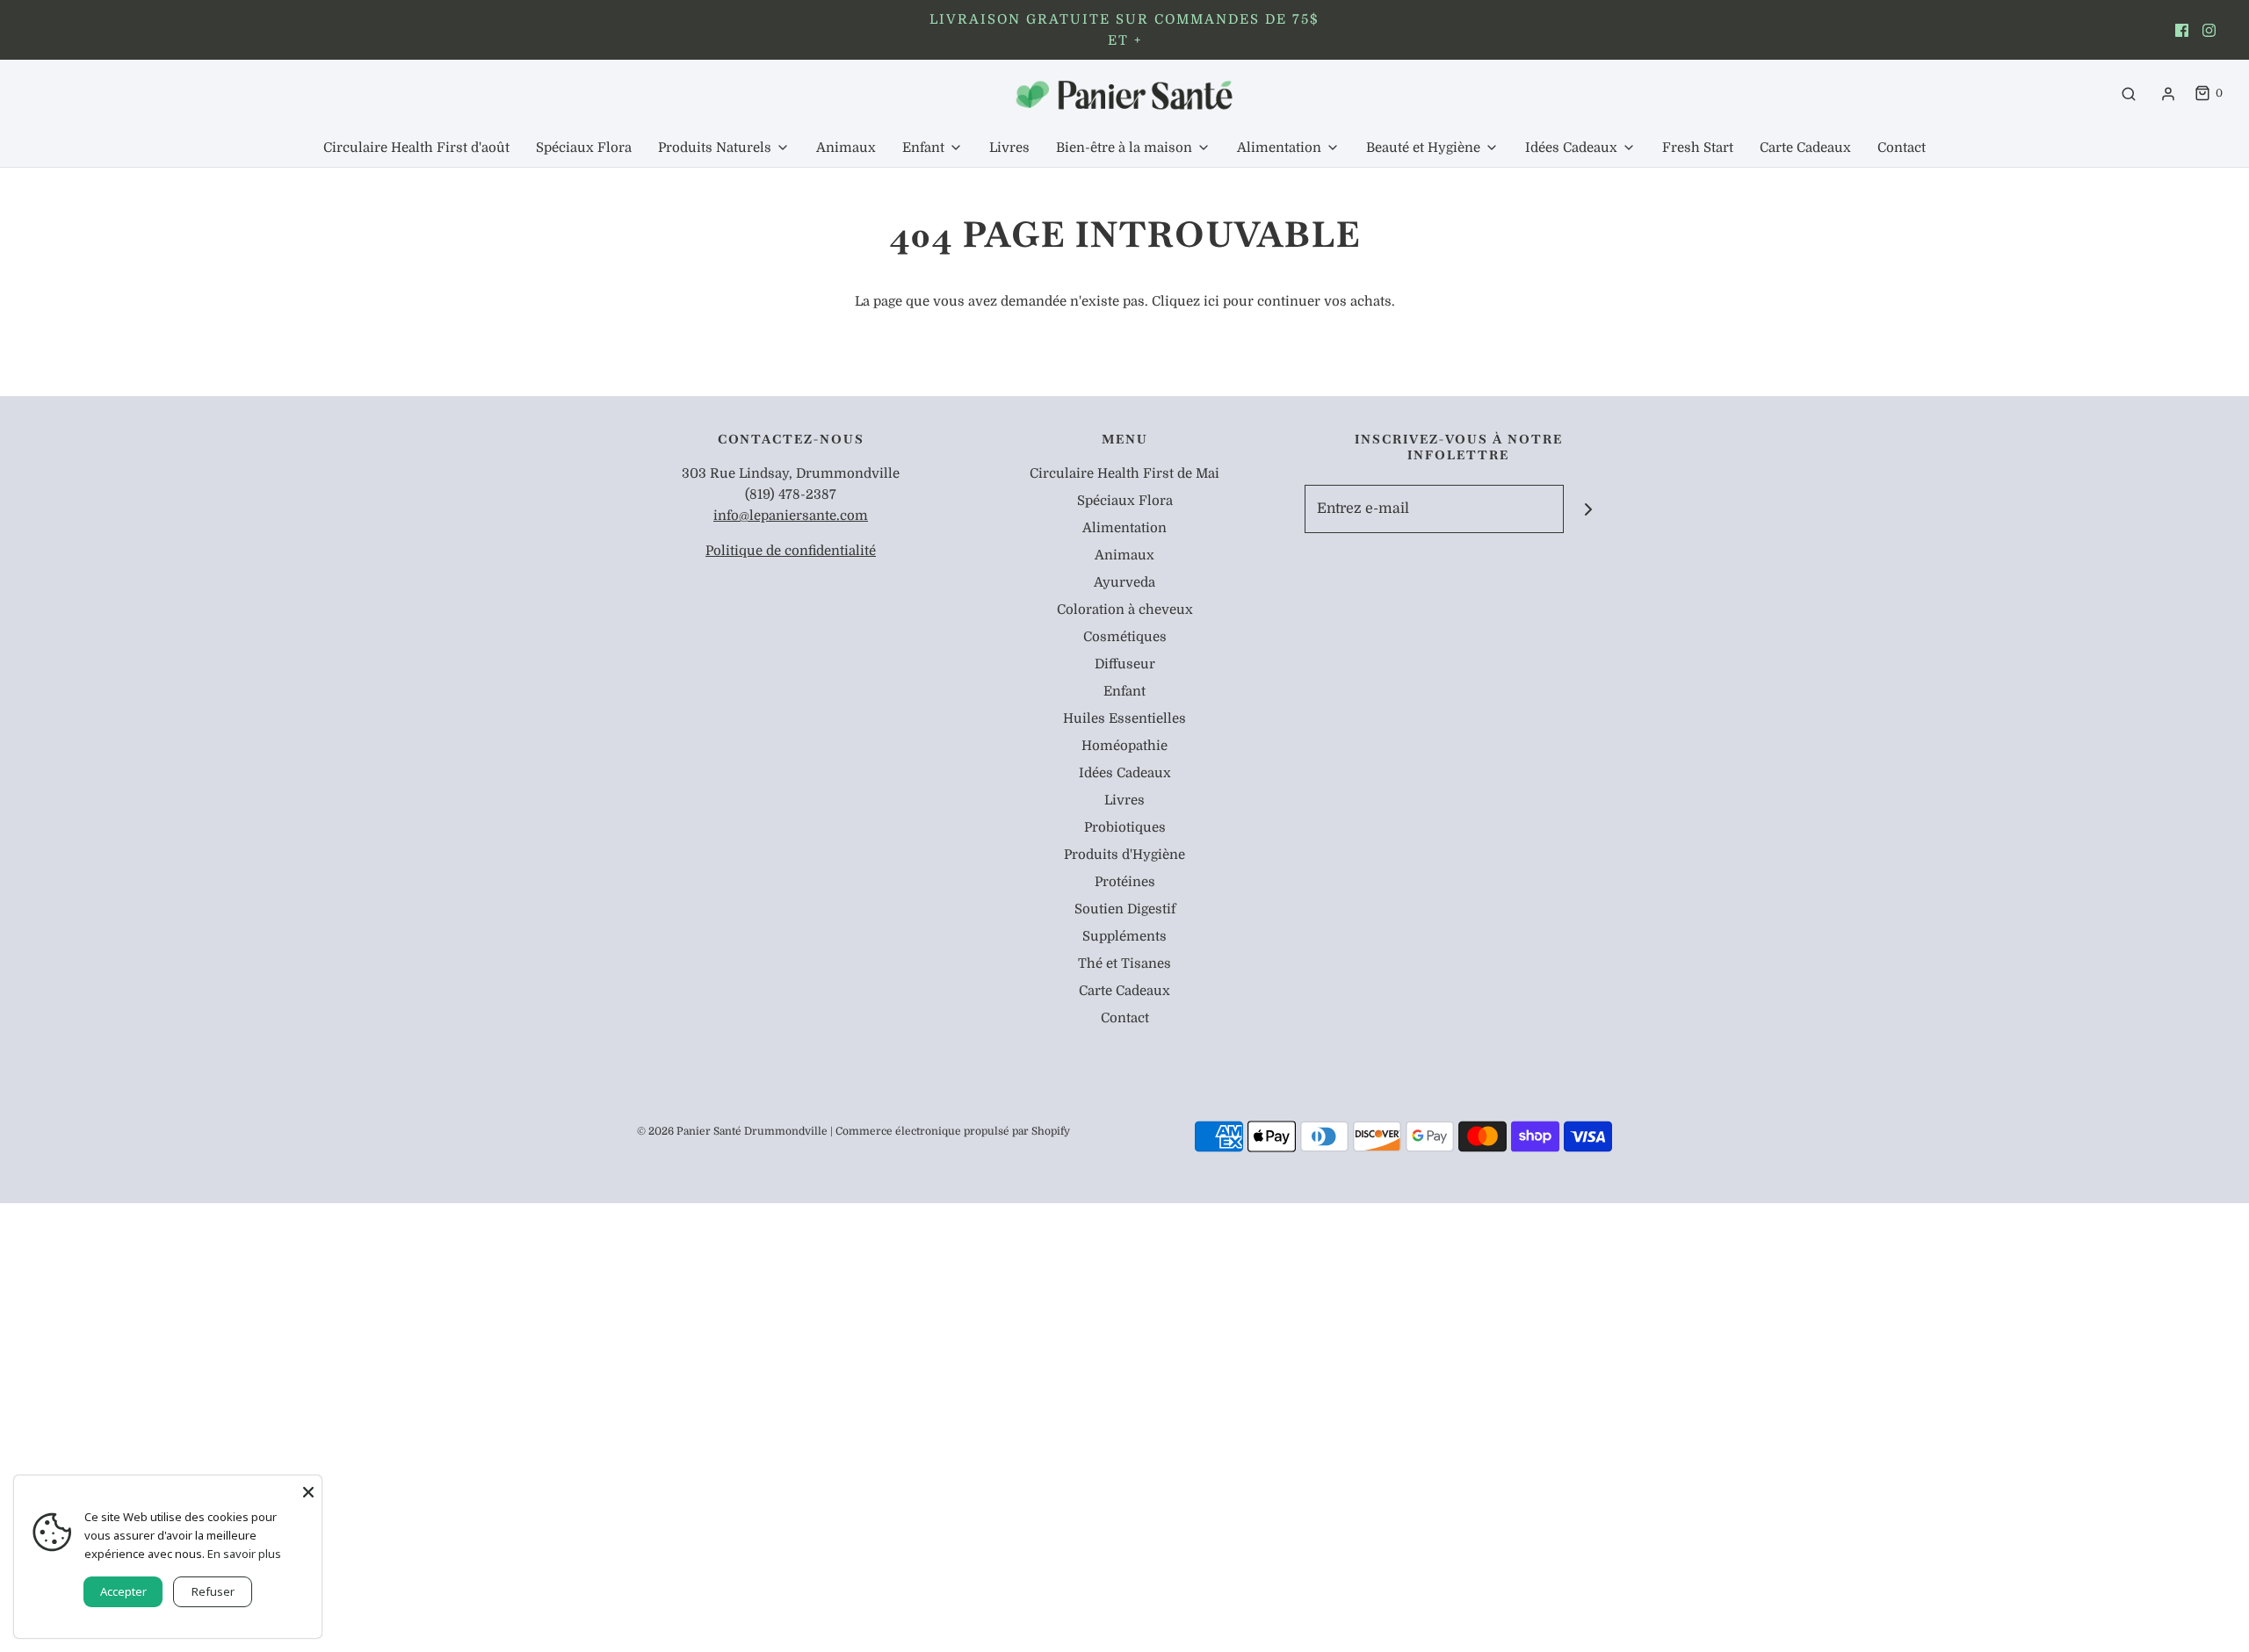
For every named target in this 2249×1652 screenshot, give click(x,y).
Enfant (1124, 691)
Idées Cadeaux (1125, 773)
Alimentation (1124, 528)
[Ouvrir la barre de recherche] (2129, 94)
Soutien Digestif (1125, 909)
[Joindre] (1588, 509)
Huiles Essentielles (1124, 718)
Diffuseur (1125, 664)
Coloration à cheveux (1125, 610)
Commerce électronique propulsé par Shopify (953, 1131)
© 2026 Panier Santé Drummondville (732, 1131)
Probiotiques (1125, 827)
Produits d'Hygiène (1124, 855)
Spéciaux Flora (584, 148)
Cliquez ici (1186, 301)
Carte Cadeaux (1805, 148)
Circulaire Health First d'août (416, 148)
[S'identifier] (2168, 94)
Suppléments (1124, 936)
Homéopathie (1124, 746)
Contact (1902, 148)
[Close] (308, 1489)
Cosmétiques (1125, 637)
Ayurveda (1124, 582)
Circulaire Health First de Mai (1124, 473)
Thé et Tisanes (1124, 963)
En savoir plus (244, 1554)
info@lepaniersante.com (791, 516)
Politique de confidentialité (791, 551)
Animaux (846, 148)
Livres (1009, 148)
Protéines (1125, 882)
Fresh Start (1698, 148)
